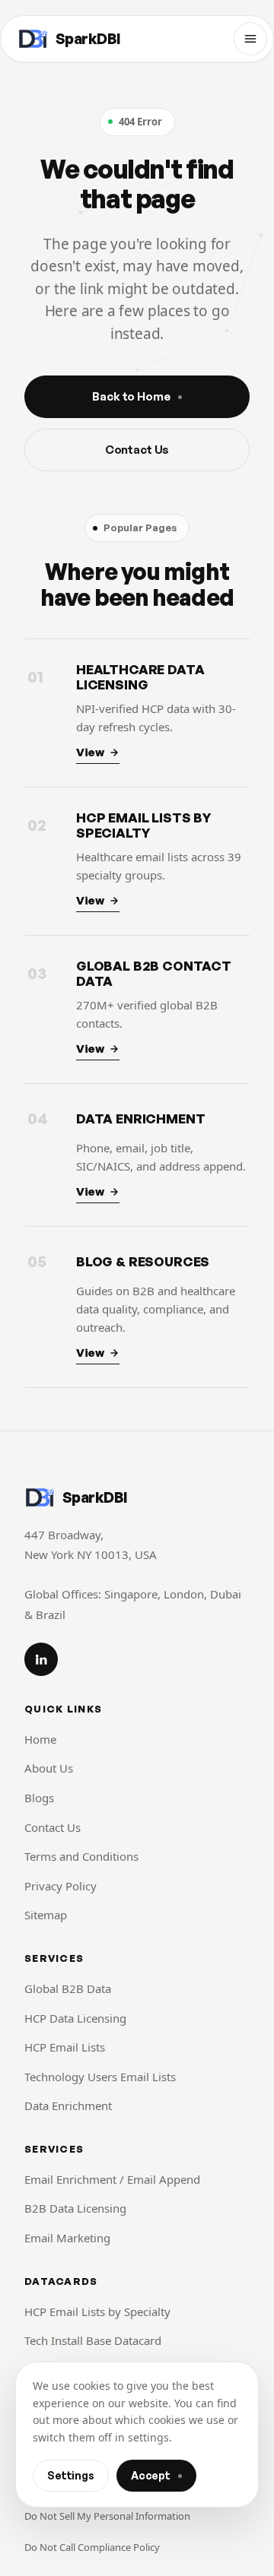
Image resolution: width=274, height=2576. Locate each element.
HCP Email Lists (65, 2047)
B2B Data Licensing (75, 2208)
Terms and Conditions (81, 1856)
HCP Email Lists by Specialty (97, 2311)
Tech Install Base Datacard (93, 2340)
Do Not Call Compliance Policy (92, 2547)
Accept (151, 2475)
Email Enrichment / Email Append (112, 2179)
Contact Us (137, 450)
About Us (49, 1768)
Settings (71, 2475)
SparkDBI (88, 39)
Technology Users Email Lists (100, 2077)
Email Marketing (67, 2238)
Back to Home (131, 396)
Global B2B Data (68, 1988)
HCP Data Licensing (75, 2018)
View (90, 752)
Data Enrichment (68, 2105)
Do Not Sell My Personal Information (107, 2516)
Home (40, 1739)
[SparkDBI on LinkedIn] (41, 1659)
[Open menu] (250, 39)
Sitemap (46, 1915)
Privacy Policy (61, 1886)
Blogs (39, 1798)
